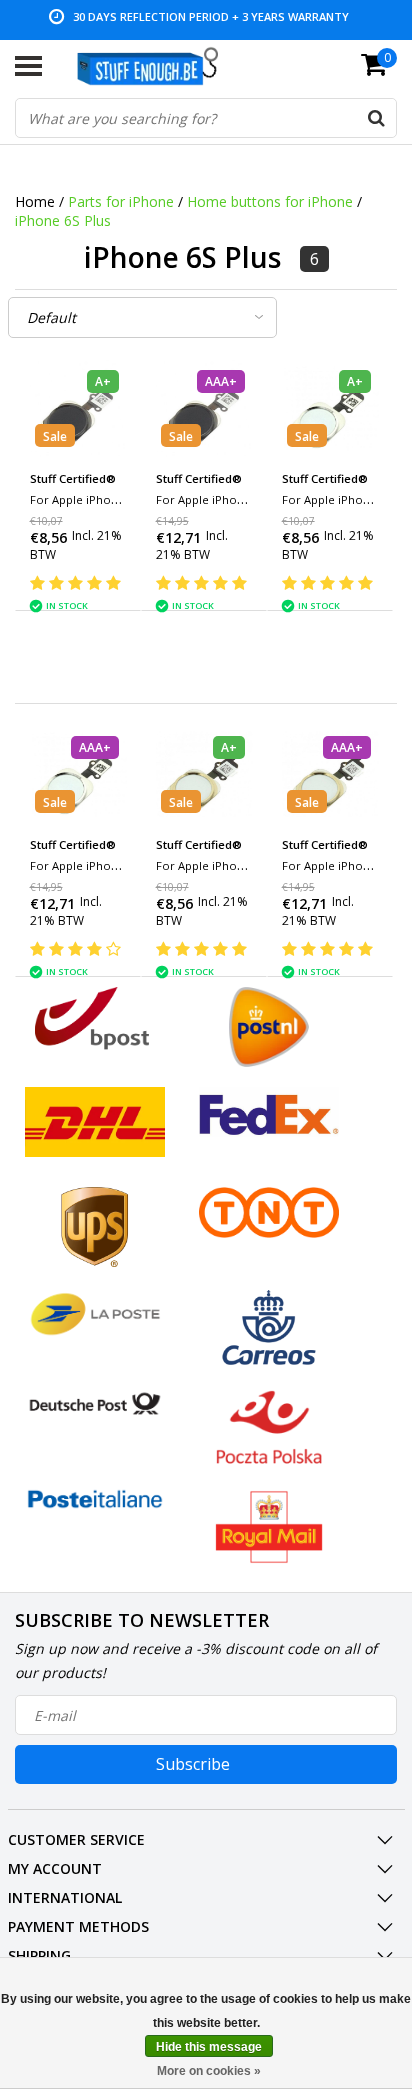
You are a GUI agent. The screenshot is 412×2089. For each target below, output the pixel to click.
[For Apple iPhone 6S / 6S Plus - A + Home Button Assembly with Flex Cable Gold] (204, 774)
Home (35, 201)
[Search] (376, 118)
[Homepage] (157, 66)
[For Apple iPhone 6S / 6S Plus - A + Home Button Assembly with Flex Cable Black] (78, 408)
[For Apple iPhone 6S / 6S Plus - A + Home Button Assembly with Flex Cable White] (330, 408)
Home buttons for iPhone (270, 201)
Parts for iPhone (121, 201)
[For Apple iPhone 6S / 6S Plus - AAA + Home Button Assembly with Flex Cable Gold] (330, 774)
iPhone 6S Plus (63, 220)
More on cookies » (209, 2071)
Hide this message (209, 2047)
